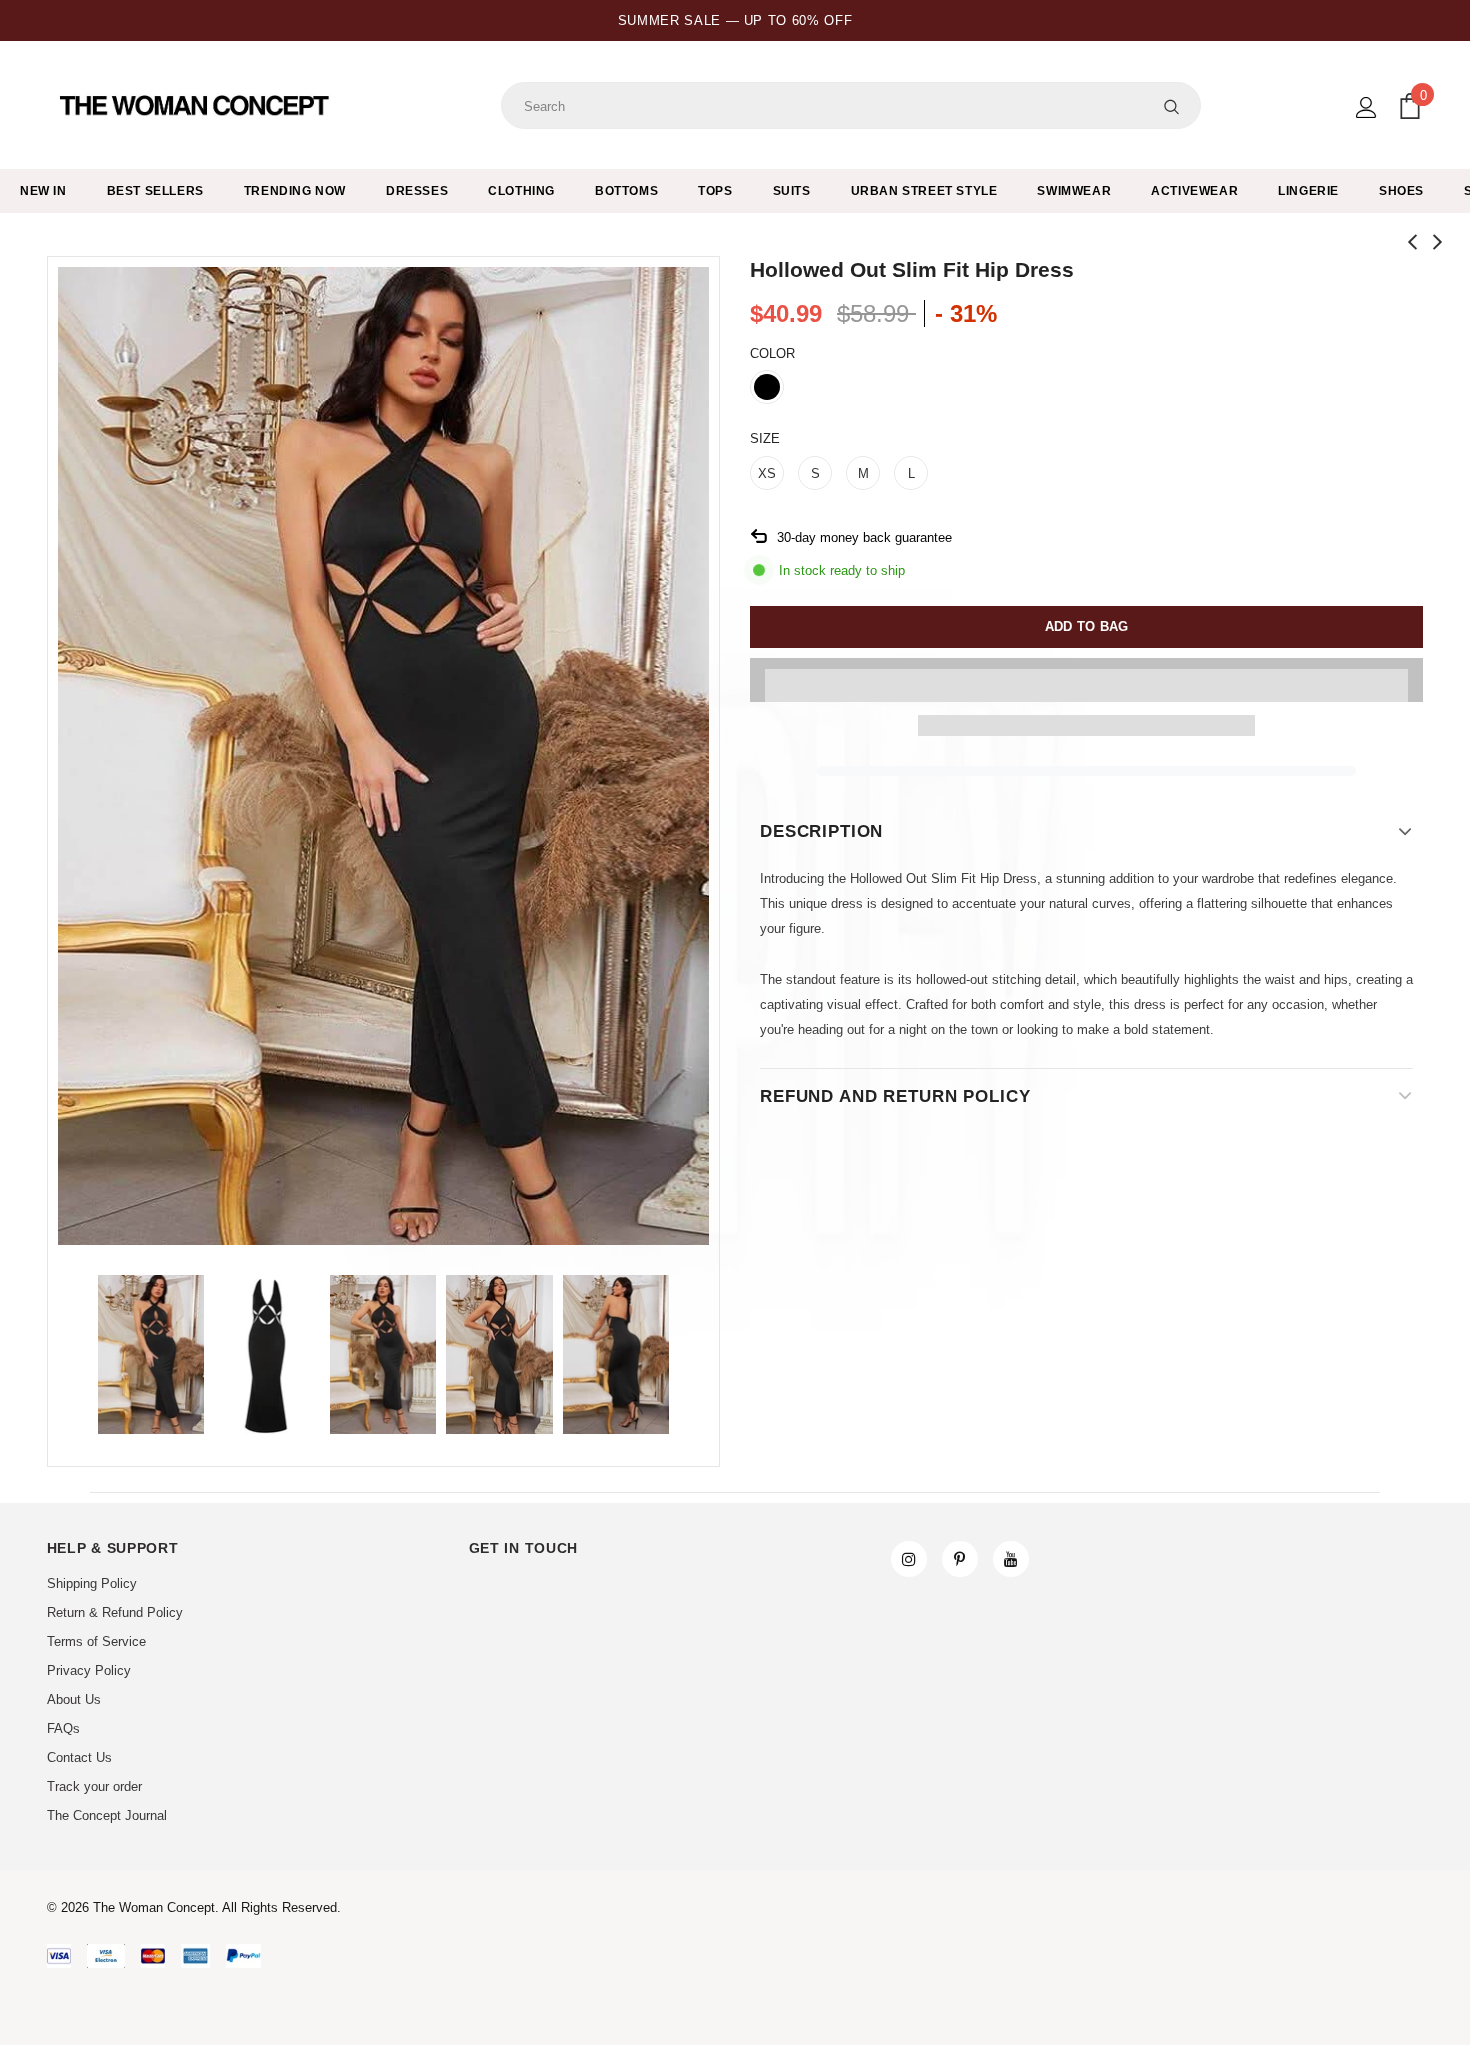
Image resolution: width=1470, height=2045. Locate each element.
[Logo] (196, 106)
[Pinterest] (960, 1559)
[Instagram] (909, 1559)
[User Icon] (1366, 107)
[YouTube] (1011, 1559)
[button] (1086, 680)
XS (767, 473)
